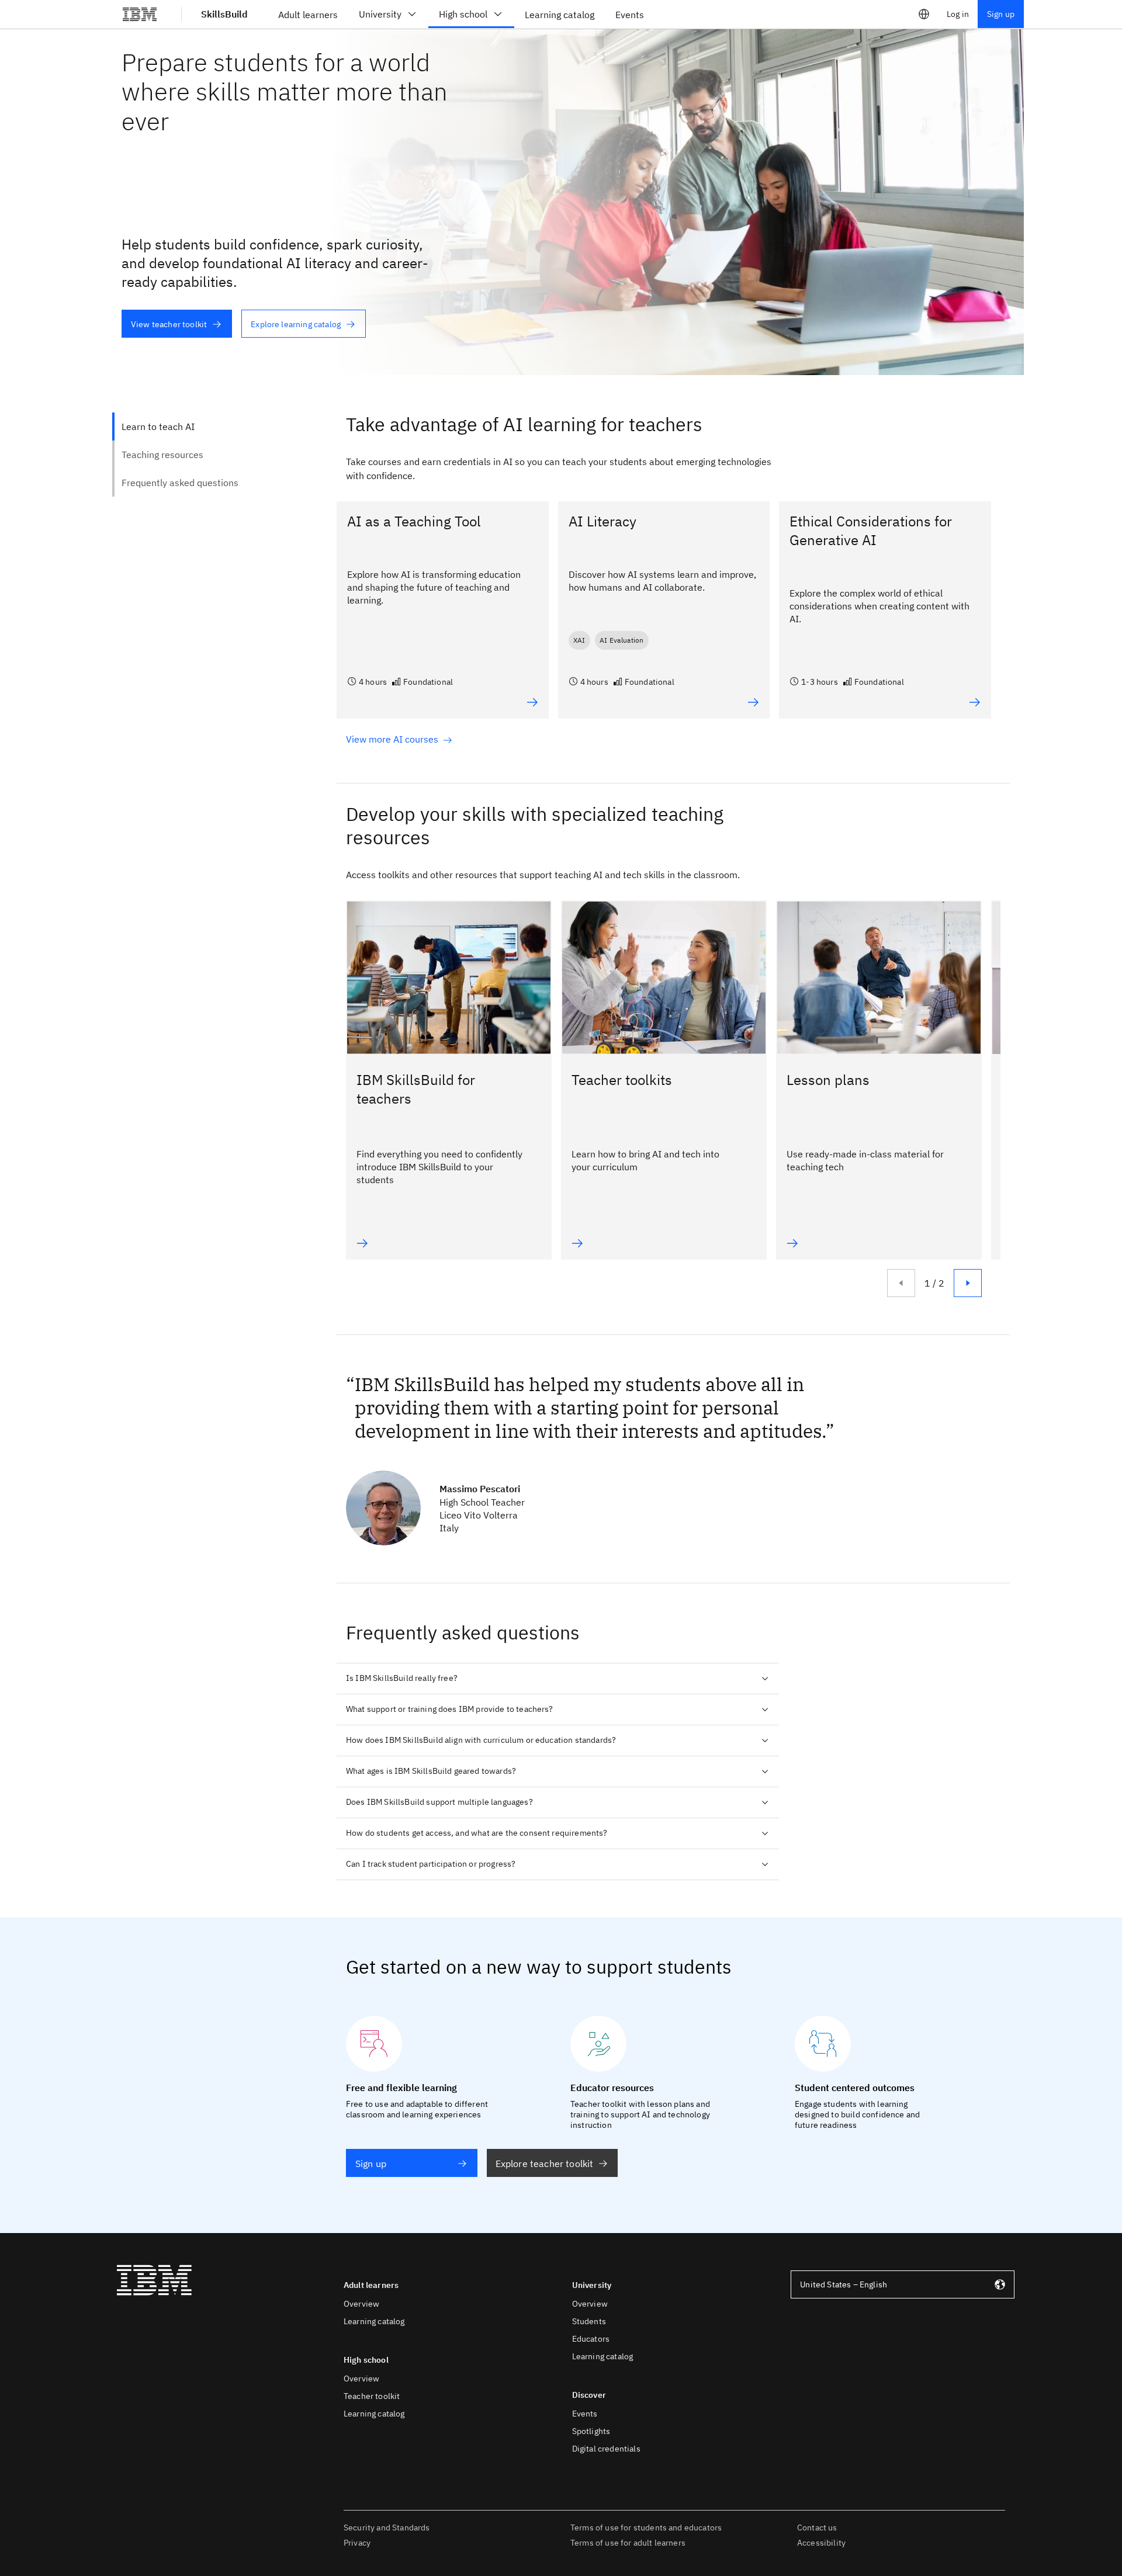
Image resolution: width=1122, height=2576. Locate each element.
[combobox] (903, 2284)
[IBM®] (140, 14)
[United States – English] (924, 14)
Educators (591, 2339)
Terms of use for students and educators (646, 2528)
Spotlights (591, 2431)
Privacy (357, 2543)
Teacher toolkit (372, 2396)
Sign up (1001, 14)
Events (585, 2414)
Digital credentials (606, 2449)
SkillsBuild (224, 14)
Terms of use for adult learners (628, 2543)
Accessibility (821, 2543)
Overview (361, 2304)
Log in (958, 14)
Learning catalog (374, 2321)
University (380, 14)
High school (463, 14)
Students (589, 2321)
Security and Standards (387, 2528)
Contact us (817, 2528)
